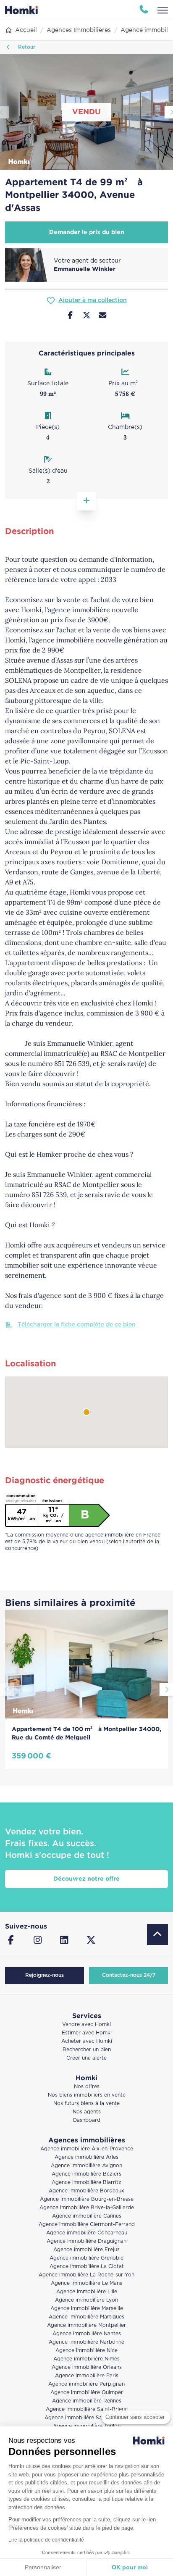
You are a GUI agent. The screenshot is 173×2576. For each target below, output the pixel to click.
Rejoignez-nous (45, 1975)
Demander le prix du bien (87, 232)
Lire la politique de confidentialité (46, 2540)
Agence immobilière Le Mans (86, 2283)
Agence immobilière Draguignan (86, 2241)
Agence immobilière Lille (87, 2292)
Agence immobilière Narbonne (86, 2342)
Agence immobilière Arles (86, 2157)
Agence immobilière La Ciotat (87, 2267)
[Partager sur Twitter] (87, 316)
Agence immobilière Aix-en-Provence (87, 2149)
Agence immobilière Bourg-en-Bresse (87, 2199)
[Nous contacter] (103, 316)
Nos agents (87, 2112)
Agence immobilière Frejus (86, 2250)
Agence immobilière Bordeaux (86, 2191)
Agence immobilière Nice (86, 2351)
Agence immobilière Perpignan (86, 2384)
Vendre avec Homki (86, 2025)
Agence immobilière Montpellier (86, 2325)
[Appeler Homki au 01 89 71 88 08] (144, 10)
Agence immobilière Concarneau (87, 2233)
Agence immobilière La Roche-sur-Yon (86, 2275)
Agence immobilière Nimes (86, 2359)
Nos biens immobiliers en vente (87, 2095)
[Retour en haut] (157, 1934)
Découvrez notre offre (86, 1879)
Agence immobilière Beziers (86, 2174)
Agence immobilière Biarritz (86, 2183)
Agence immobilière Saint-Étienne (87, 2418)
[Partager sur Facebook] (70, 316)
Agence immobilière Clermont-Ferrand (87, 2225)
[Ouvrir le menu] (163, 10)
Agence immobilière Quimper (87, 2393)
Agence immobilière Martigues (86, 2317)
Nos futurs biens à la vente (86, 2104)
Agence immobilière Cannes (87, 2216)
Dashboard (87, 2120)
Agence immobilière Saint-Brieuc (87, 2409)
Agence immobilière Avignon (86, 2166)
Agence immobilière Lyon (86, 2300)
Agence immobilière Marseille (87, 2309)
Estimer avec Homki (87, 2033)
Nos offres (87, 2087)
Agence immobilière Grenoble (86, 2258)
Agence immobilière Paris (87, 2376)
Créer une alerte (86, 2058)
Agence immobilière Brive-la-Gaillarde (87, 2208)
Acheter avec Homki (87, 2041)
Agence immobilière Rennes (87, 2401)
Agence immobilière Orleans (87, 2367)
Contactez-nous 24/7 (129, 1975)
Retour (26, 47)
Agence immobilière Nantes (87, 2334)
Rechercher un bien (87, 2050)
